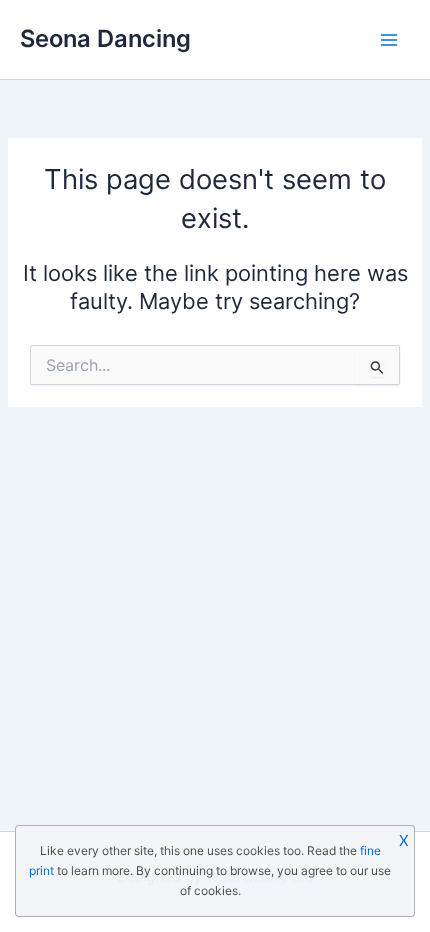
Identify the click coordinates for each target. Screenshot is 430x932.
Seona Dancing (105, 38)
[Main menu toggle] (389, 40)
